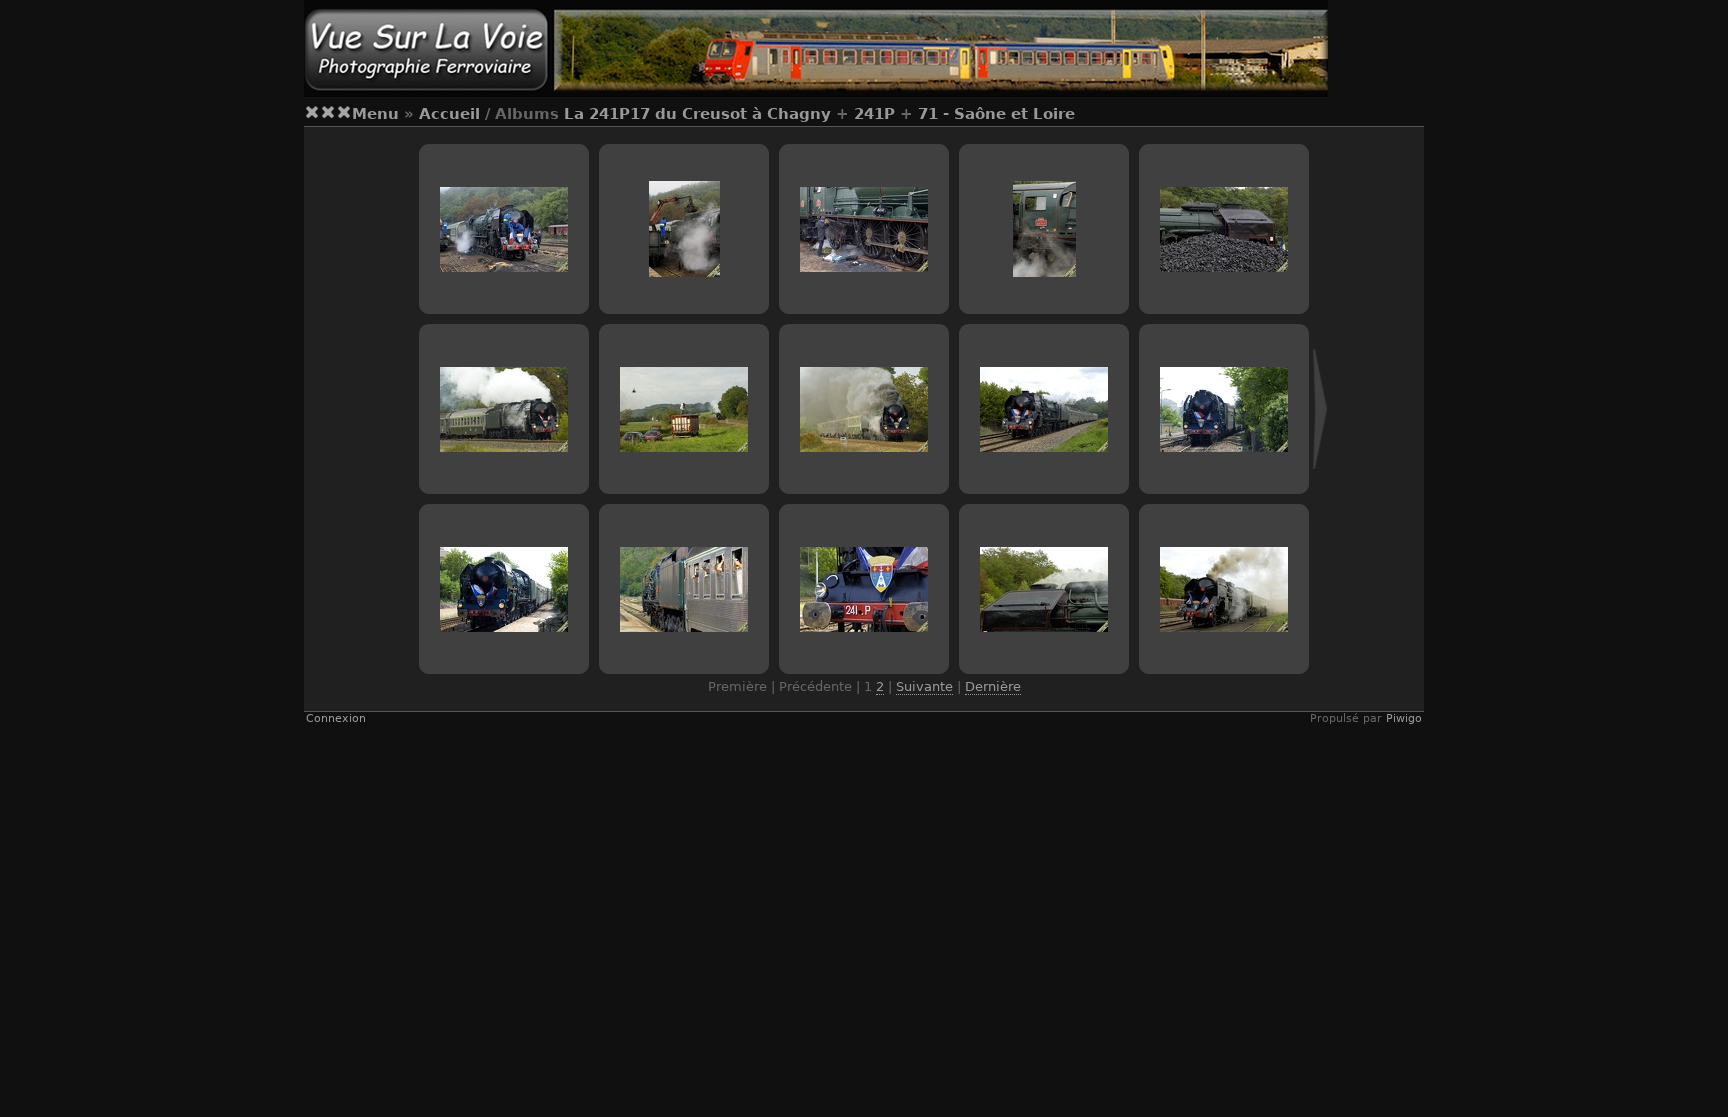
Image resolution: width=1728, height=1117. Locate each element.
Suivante (924, 686)
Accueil (449, 114)
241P (874, 114)
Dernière (993, 686)
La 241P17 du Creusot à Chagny (697, 114)
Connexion (336, 718)
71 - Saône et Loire (996, 114)
